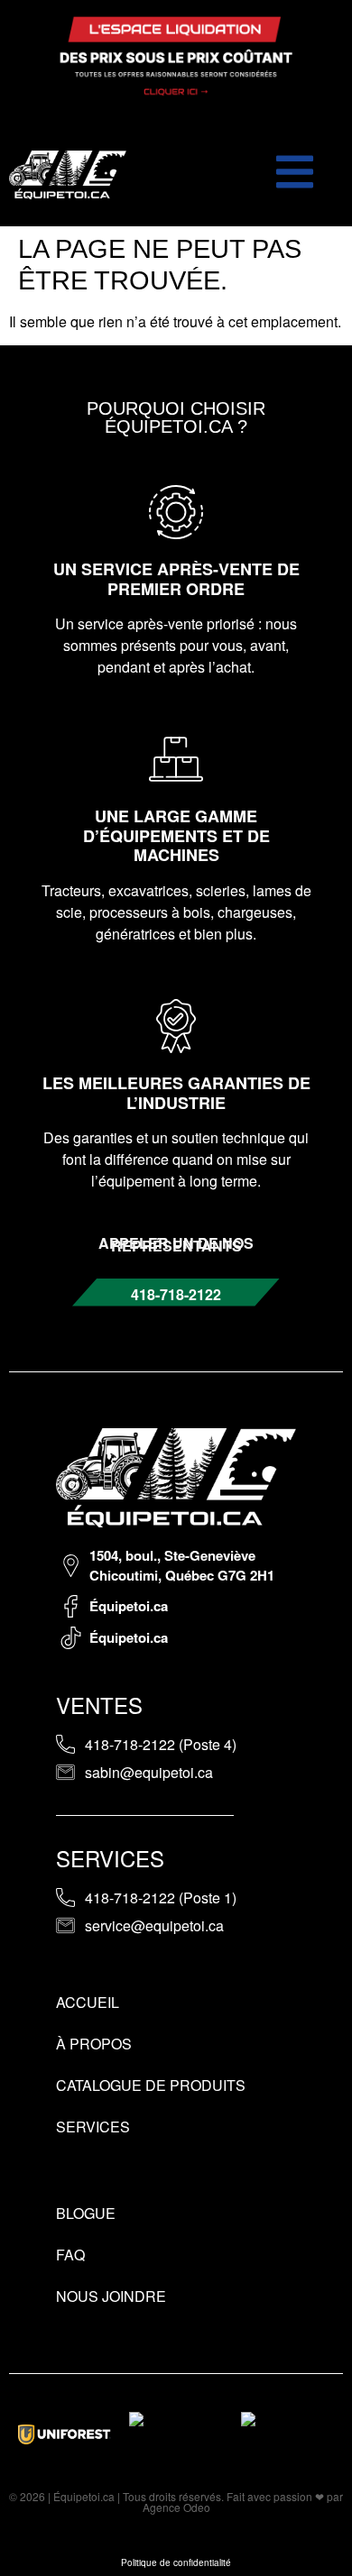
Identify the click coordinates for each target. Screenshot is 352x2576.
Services (93, 2127)
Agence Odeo (176, 2507)
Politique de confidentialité (176, 2562)
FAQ (70, 2255)
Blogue (86, 2213)
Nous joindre (111, 2296)
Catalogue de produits (151, 2085)
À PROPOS (94, 2044)
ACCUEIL (88, 2002)
